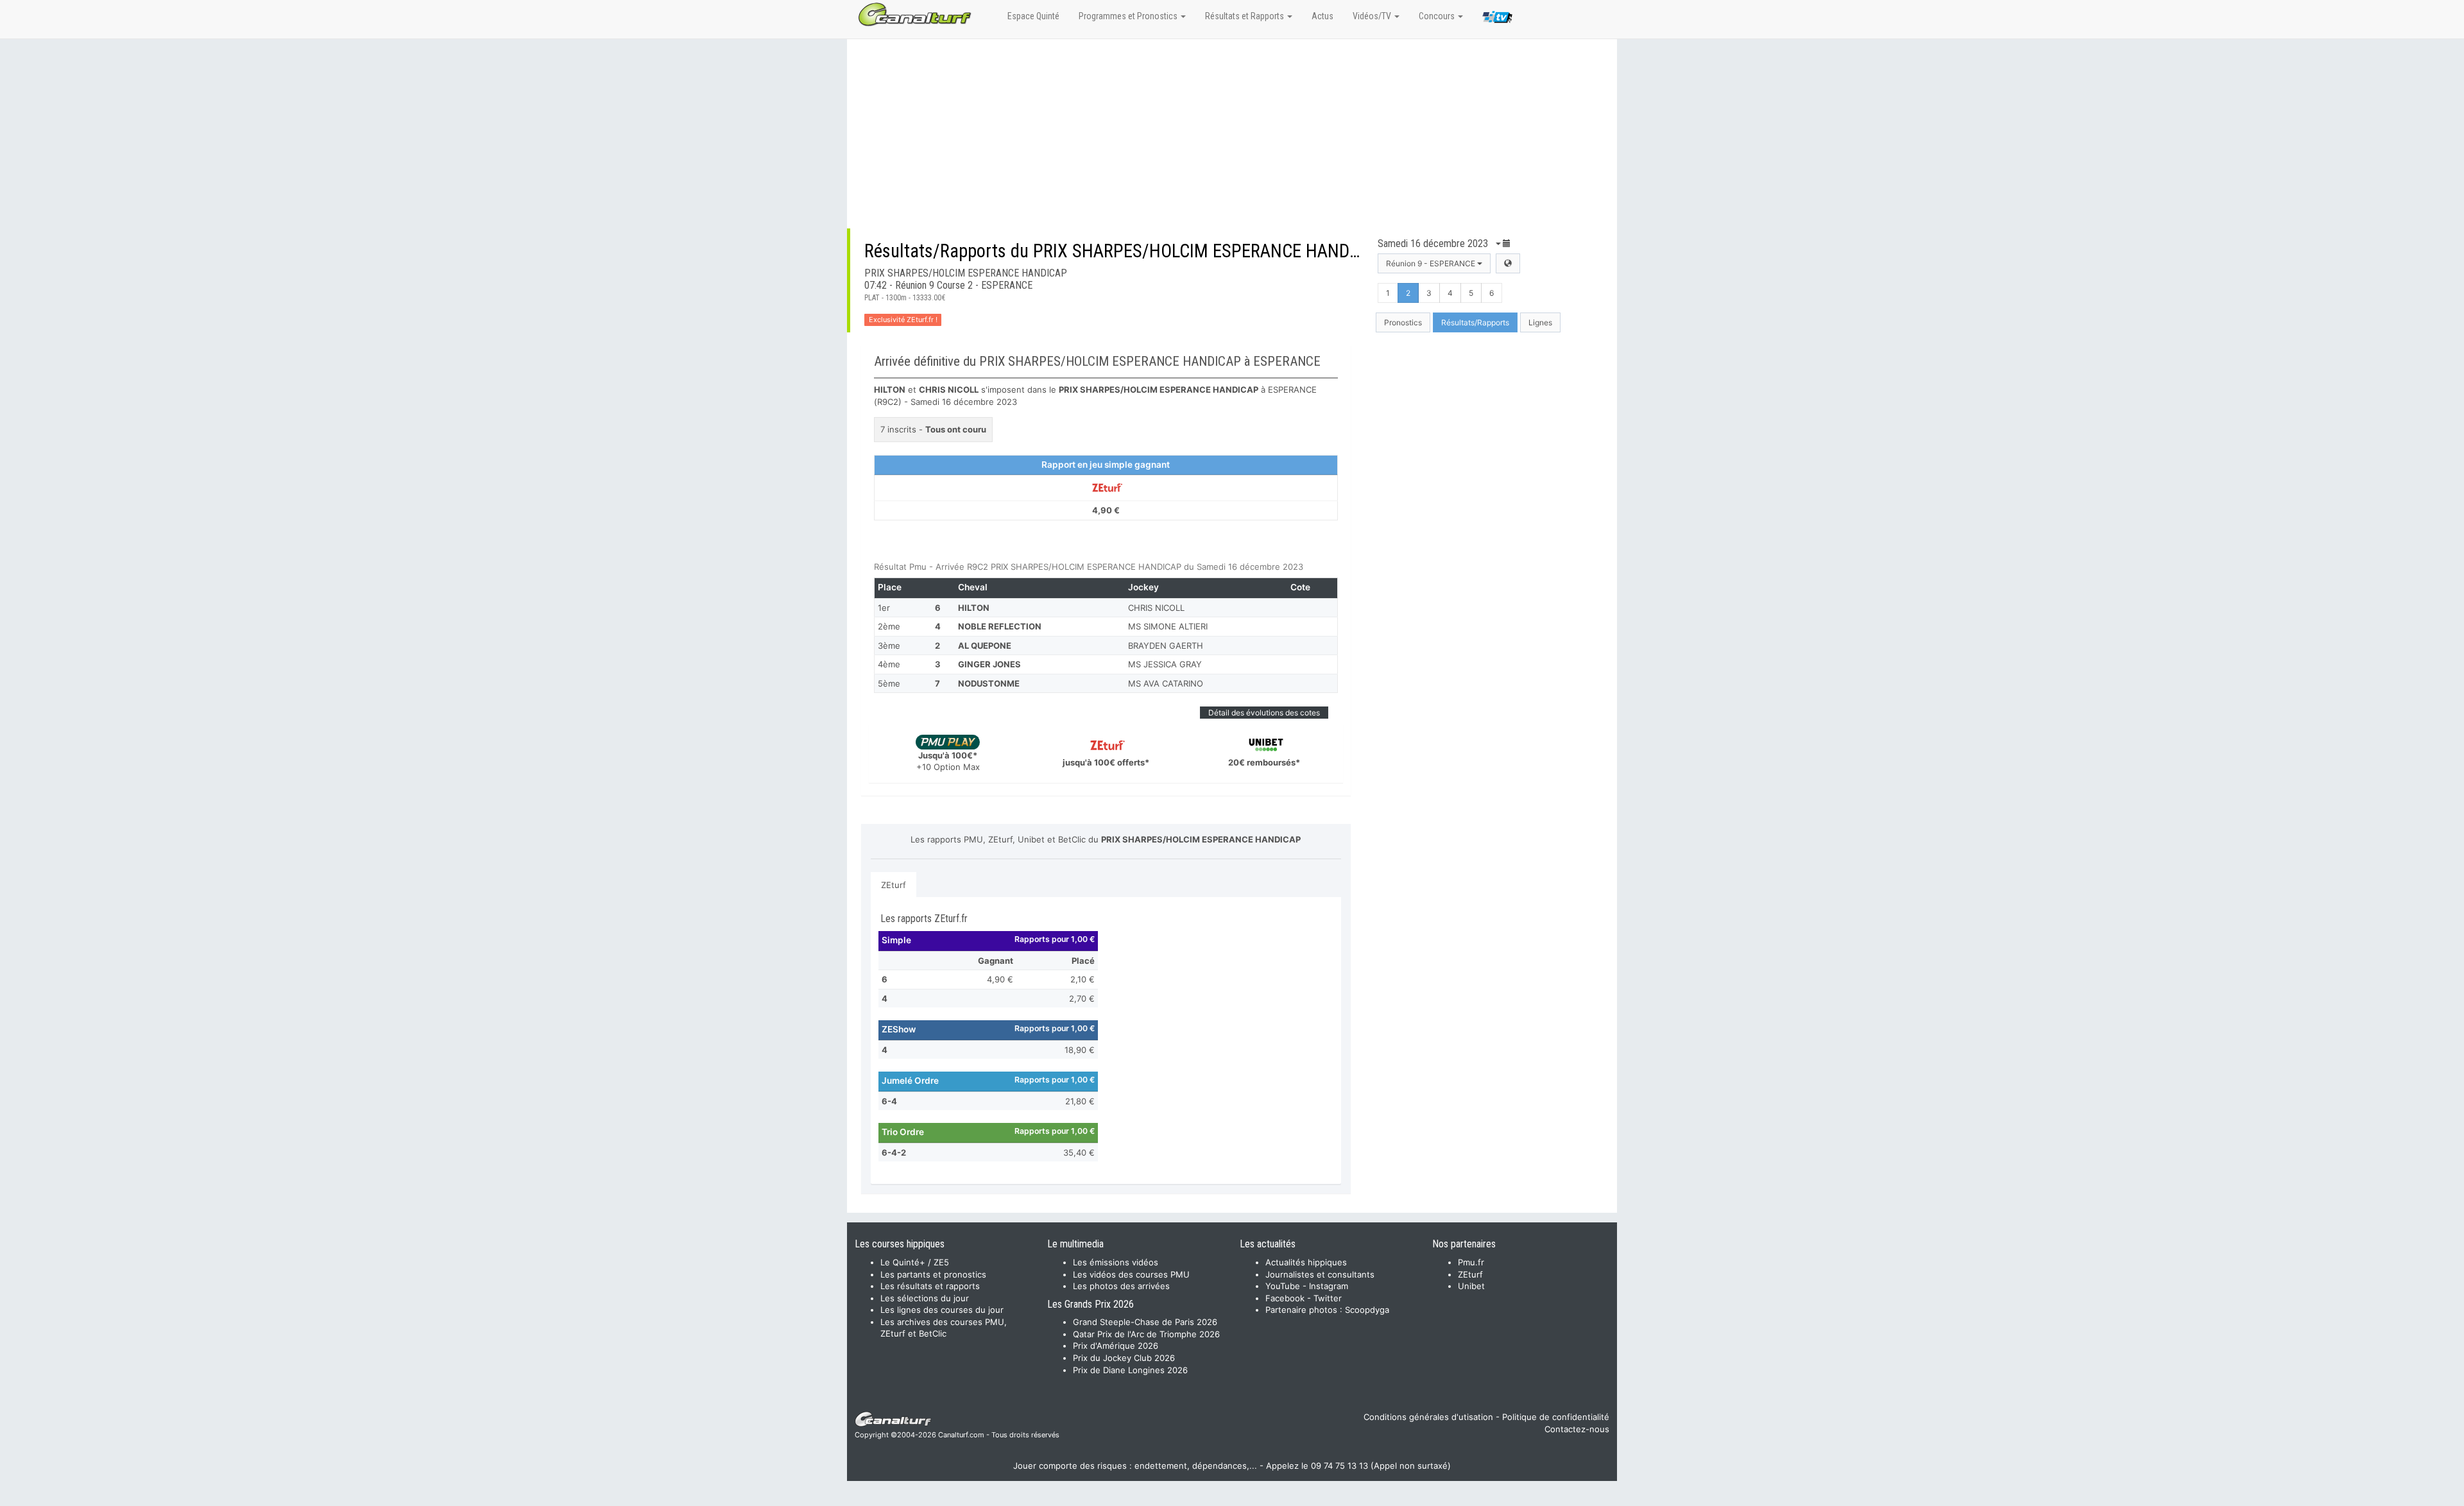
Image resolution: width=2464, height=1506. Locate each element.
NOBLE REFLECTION (1000, 626)
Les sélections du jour (925, 1298)
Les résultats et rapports (930, 1286)
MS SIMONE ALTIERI (1168, 626)
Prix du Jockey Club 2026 (1124, 1358)
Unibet (1471, 1286)
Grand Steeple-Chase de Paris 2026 (1145, 1322)
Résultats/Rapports (1475, 322)
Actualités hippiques (1306, 1262)
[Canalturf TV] (1497, 19)
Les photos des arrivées (1121, 1286)
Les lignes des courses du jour (942, 1310)
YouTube (1283, 1286)
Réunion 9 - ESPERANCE (1432, 263)
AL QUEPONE (985, 646)
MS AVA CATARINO (1166, 683)
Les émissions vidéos (1116, 1262)
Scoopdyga (1367, 1310)
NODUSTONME (989, 683)
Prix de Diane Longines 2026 (1130, 1370)
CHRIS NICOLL (1156, 608)
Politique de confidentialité (1556, 1417)
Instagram (1329, 1286)
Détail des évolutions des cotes (1264, 713)
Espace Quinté (1033, 16)
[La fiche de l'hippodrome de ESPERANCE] (1508, 263)
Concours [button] (1438, 16)
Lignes (1540, 322)
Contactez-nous (1577, 1429)
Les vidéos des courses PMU (1131, 1274)
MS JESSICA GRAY (1165, 664)
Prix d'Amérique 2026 (1116, 1346)
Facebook (1285, 1298)
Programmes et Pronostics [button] (1129, 16)
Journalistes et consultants (1320, 1274)
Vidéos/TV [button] (1373, 16)
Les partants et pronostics (933, 1274)
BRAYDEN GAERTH (1166, 646)
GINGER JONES (989, 664)
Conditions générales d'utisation (1428, 1417)
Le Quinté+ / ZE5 (915, 1262)
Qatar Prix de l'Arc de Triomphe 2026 (1146, 1334)
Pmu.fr (1471, 1262)
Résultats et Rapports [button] (1245, 16)
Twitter (1328, 1298)
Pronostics (1403, 322)
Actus (1322, 16)
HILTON (974, 608)
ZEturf (894, 885)
